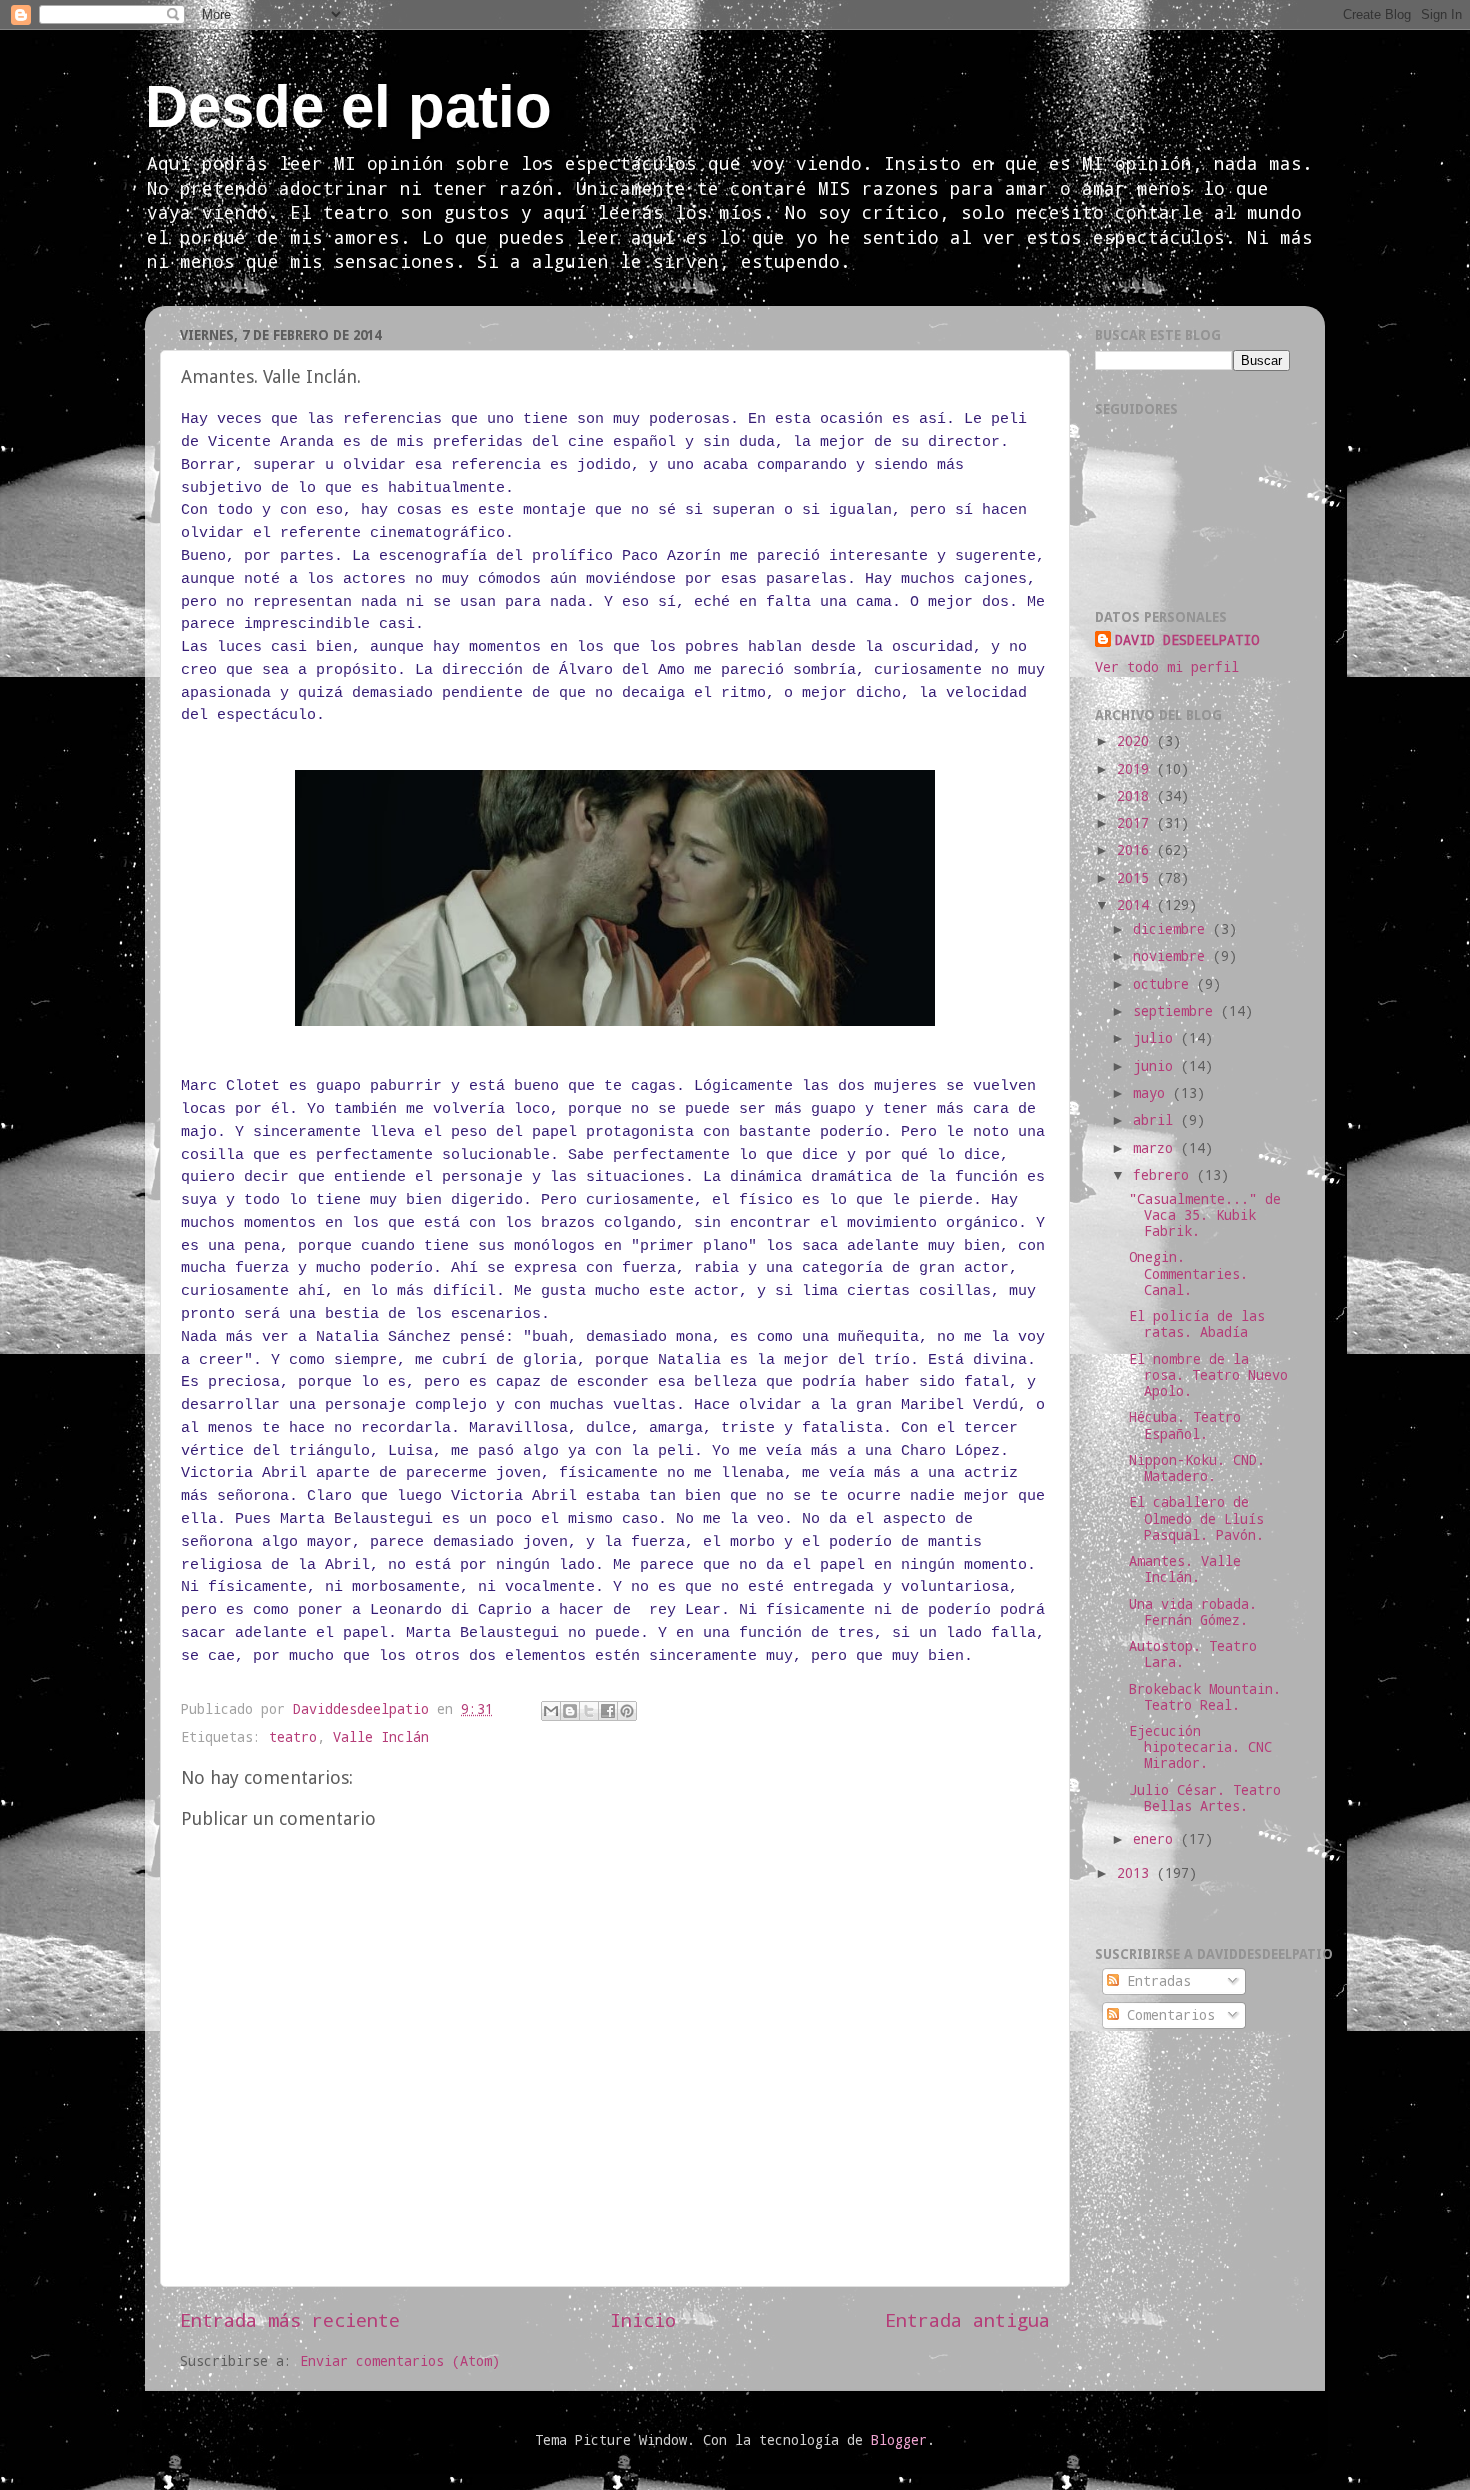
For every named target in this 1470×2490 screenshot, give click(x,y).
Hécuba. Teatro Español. (1185, 1425)
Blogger (899, 2440)
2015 (1137, 878)
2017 (1137, 823)
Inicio (643, 2319)
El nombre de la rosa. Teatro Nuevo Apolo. (1208, 1375)
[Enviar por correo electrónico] (551, 1711)
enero (1157, 1839)
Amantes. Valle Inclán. (1185, 1569)
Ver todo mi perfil (1167, 667)
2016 (1137, 850)
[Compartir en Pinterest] (627, 1711)
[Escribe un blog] (570, 1711)
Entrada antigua (967, 2319)
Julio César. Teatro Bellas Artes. (1205, 1798)
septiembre (1177, 1011)
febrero (1165, 1175)
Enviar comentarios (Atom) (400, 2361)
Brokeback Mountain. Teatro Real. (1205, 1697)
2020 (1137, 741)
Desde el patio (348, 106)
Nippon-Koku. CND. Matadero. (1197, 1468)
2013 (1137, 1873)
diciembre (1173, 929)
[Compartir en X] (589, 1711)
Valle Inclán (381, 1737)
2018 (1137, 796)
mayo (1153, 1093)
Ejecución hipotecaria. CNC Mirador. (1200, 1747)
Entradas (1155, 1981)
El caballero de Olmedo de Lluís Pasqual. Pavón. (1196, 1518)
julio (1157, 1038)
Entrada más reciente (290, 2319)
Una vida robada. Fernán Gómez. (1193, 1612)
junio (1157, 1066)
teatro (293, 1737)
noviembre (1173, 956)
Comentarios (1167, 2015)
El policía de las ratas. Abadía (1197, 1324)
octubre (1165, 984)
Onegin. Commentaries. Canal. (1188, 1273)
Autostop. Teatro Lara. (1193, 1654)
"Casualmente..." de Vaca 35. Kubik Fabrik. (1205, 1215)
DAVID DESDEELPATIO (1187, 640)
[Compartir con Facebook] (608, 1711)
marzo (1157, 1148)
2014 (1137, 905)
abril (1157, 1120)
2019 (1137, 769)
